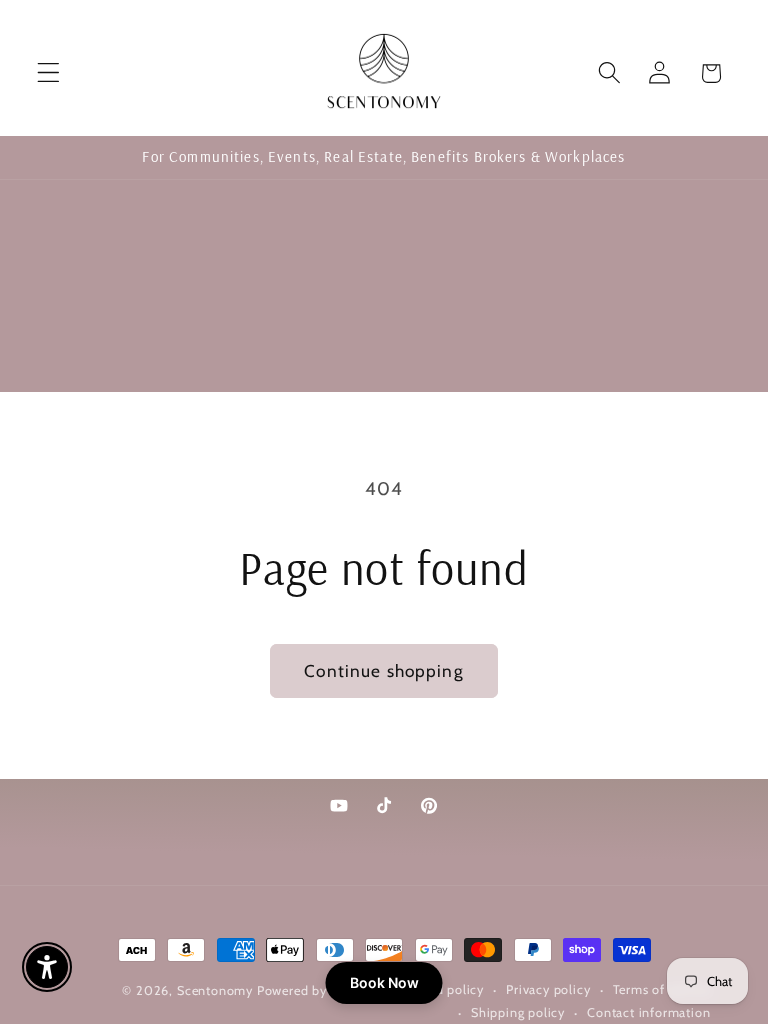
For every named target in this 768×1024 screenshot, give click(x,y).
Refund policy (441, 989)
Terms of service (662, 989)
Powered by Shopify (317, 990)
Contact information (648, 1012)
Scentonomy (215, 990)
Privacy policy (548, 989)
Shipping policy (518, 1012)
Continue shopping (384, 670)
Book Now (384, 982)
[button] (48, 73)
